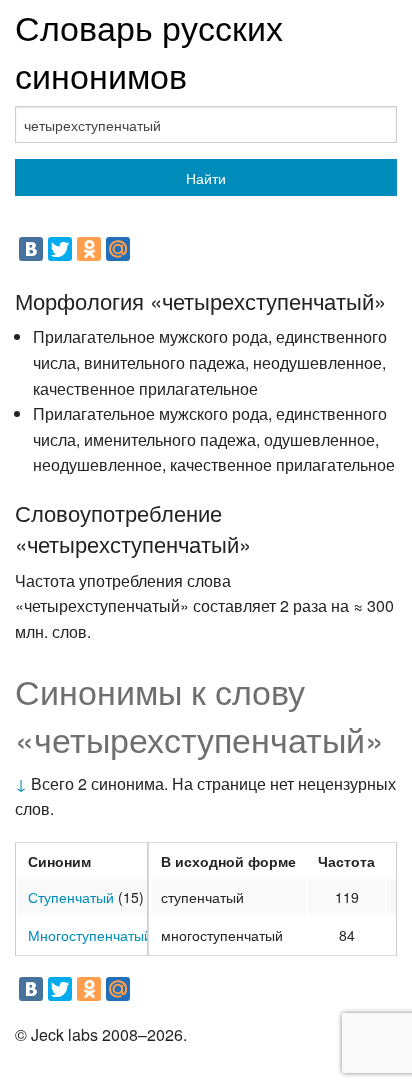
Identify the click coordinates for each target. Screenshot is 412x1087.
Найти (206, 178)
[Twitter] (60, 249)
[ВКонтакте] (31, 249)
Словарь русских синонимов (149, 50)
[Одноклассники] (89, 249)
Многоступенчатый (90, 935)
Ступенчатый (71, 897)
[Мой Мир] (118, 249)
